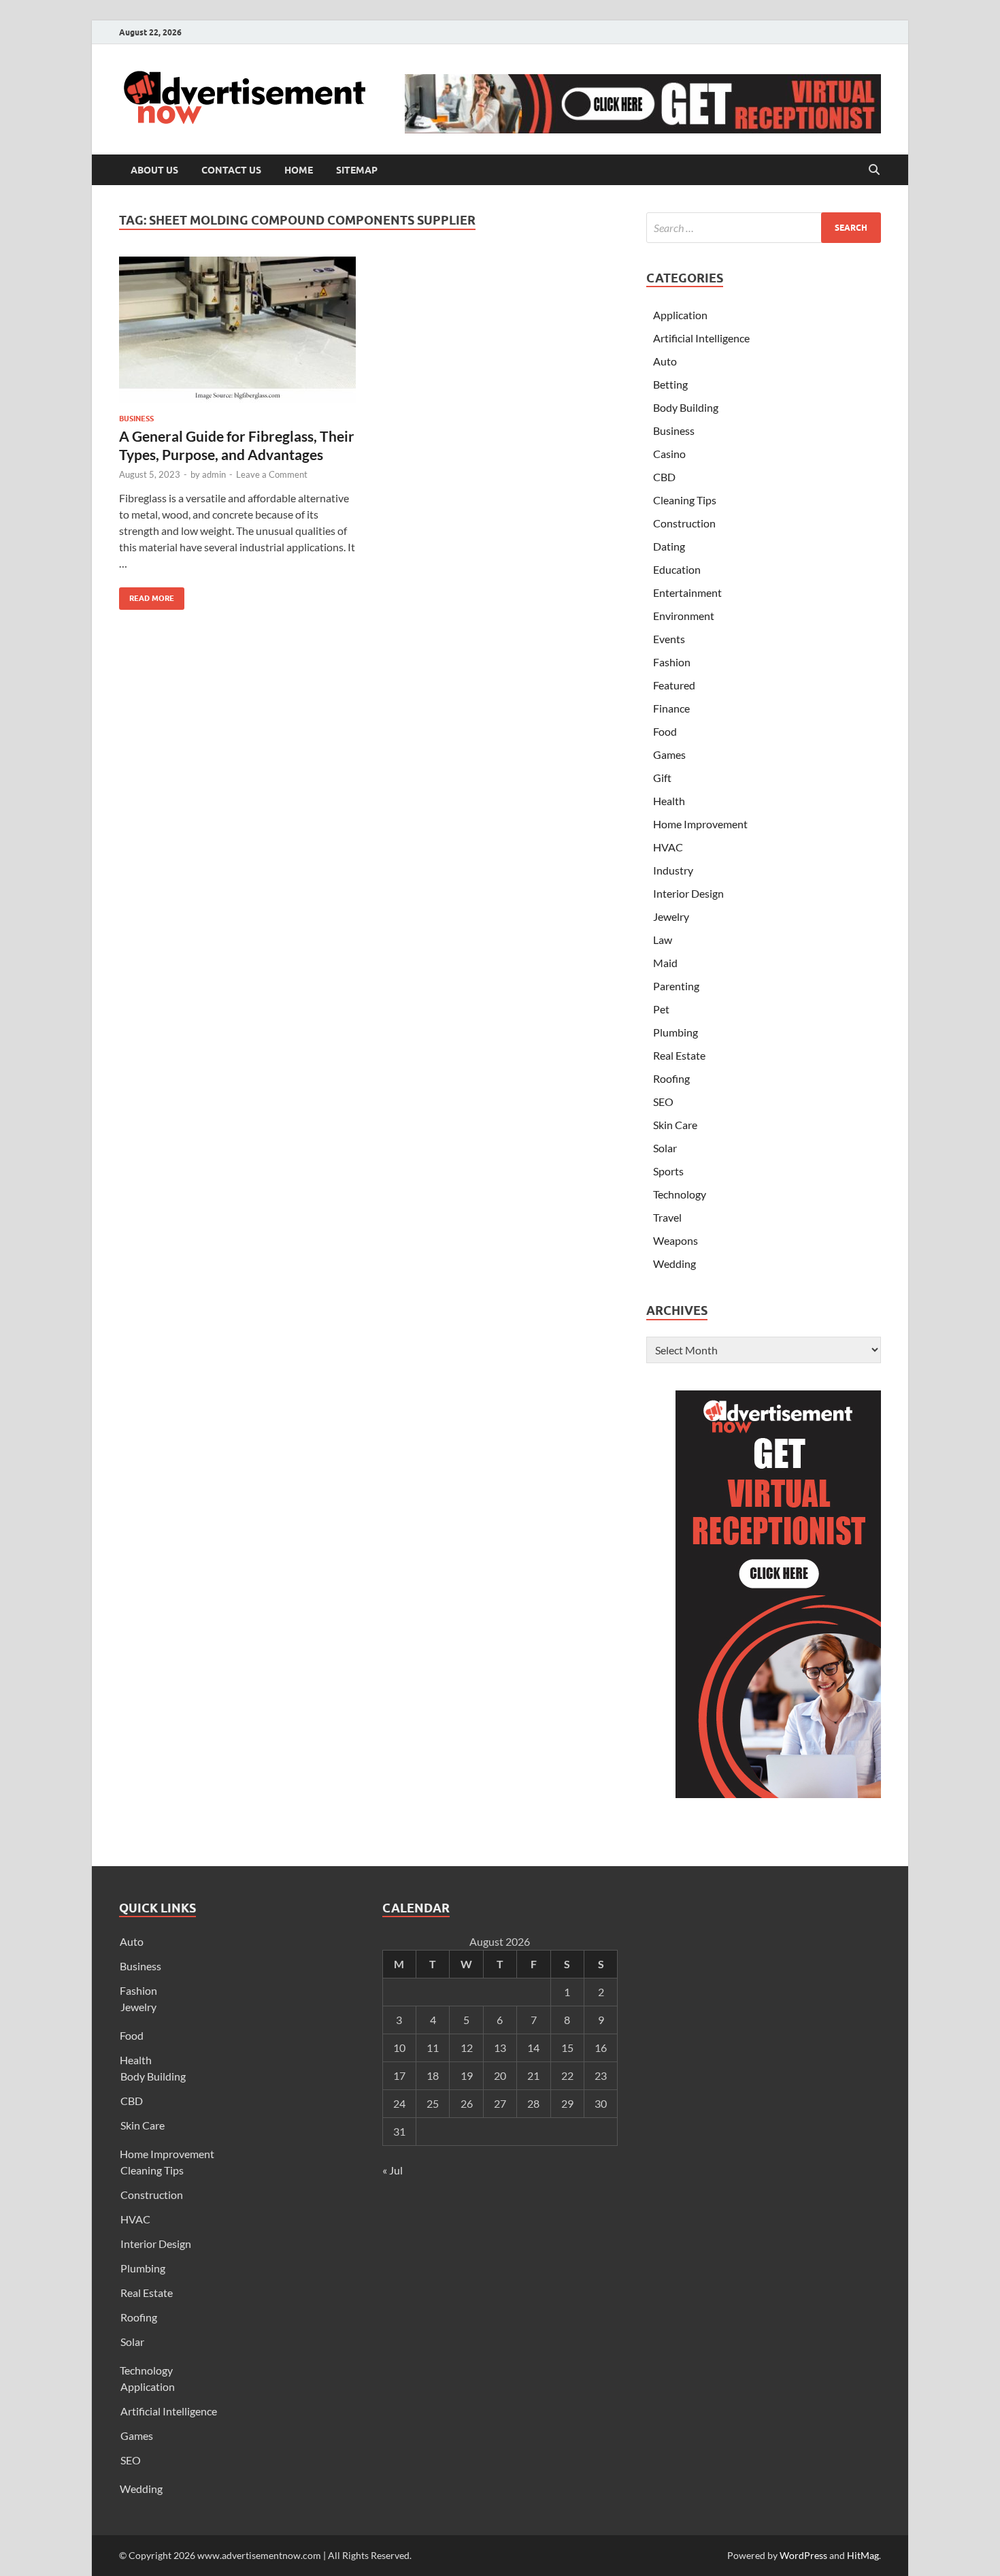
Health (669, 801)
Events (669, 639)
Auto (665, 361)
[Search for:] (764, 228)
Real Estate (679, 1055)
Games (669, 754)
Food (665, 731)
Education (677, 569)
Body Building (686, 407)
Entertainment (687, 592)
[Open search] (874, 170)
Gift (662, 778)
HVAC (668, 847)
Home (299, 170)
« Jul (393, 2170)
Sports (668, 1171)
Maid (665, 963)
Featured (674, 685)
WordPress (803, 2555)
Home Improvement (700, 824)
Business (136, 419)
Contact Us (231, 170)
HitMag (863, 2555)
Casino (669, 454)
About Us (154, 170)
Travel (667, 1217)
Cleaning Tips (685, 500)
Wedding (674, 1263)
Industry (673, 870)
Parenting (676, 986)
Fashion (672, 662)
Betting (670, 384)
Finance (671, 708)
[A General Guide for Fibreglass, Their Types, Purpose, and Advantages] (237, 330)
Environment (684, 616)
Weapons (676, 1240)
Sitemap (357, 170)
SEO (663, 1102)
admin (214, 474)
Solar (665, 1148)
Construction (684, 523)
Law (663, 940)
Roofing (671, 1078)
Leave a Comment (272, 474)
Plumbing (676, 1032)
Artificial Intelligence (701, 338)
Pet (661, 1009)
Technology (680, 1194)
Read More (147, 595)
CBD (664, 477)
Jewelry (671, 916)
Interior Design (688, 893)
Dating (669, 546)
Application (680, 315)
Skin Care (675, 1125)
